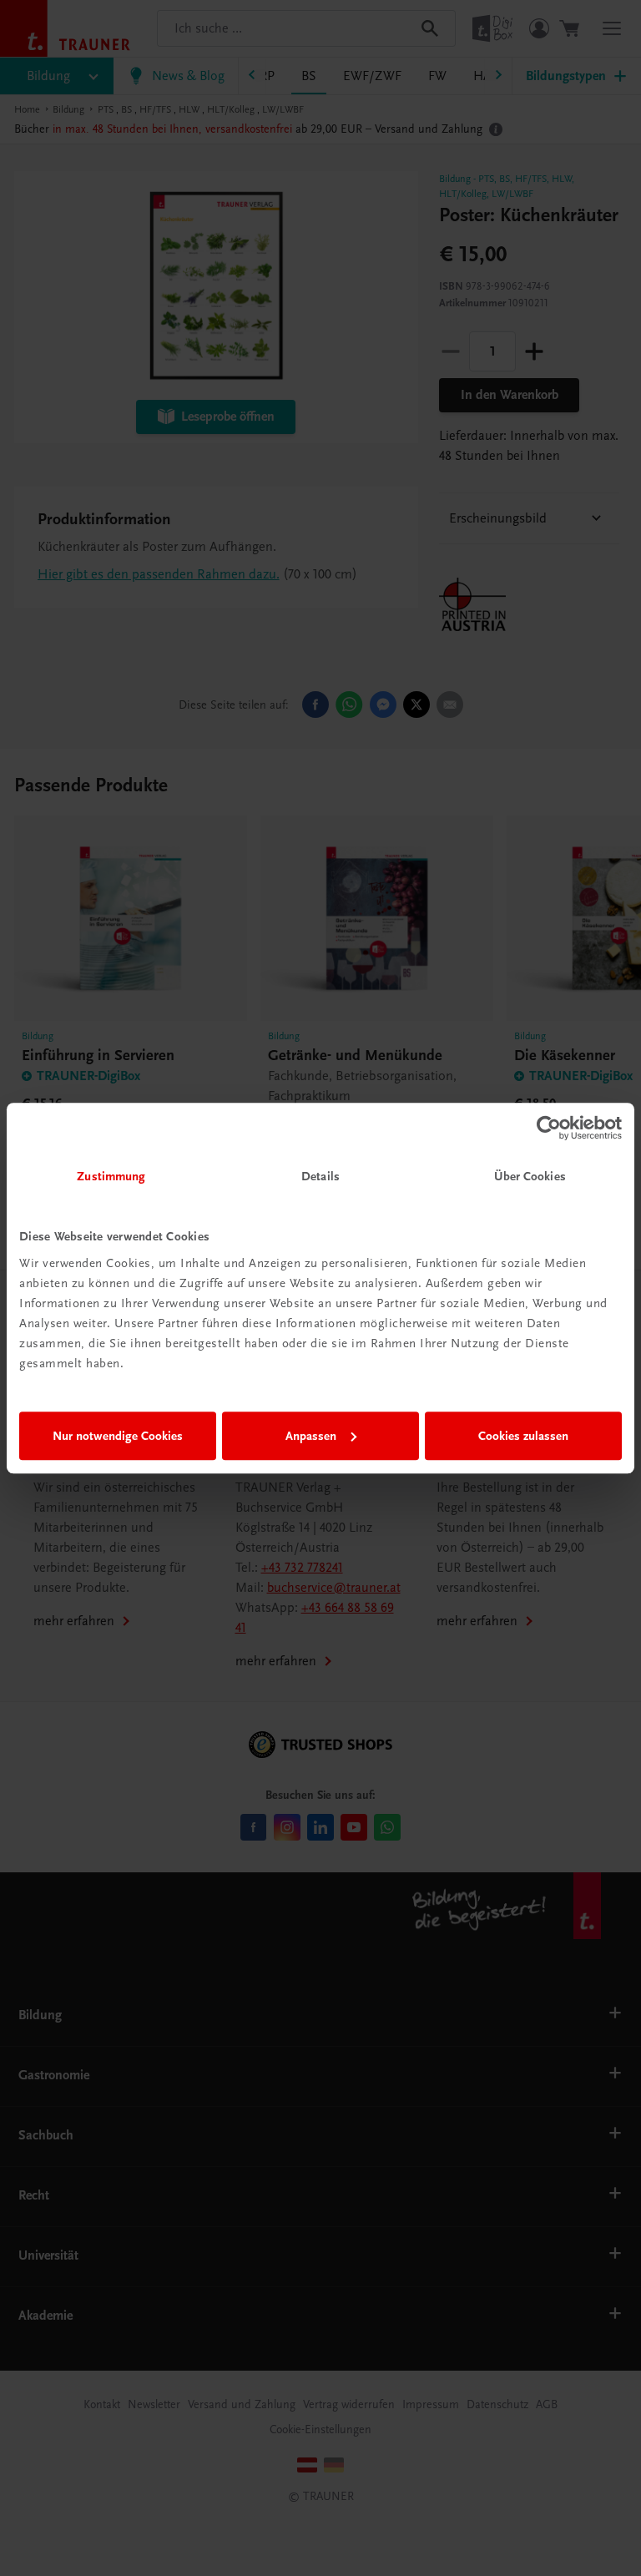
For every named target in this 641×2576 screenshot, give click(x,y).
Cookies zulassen (523, 1436)
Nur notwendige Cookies (118, 1436)
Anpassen (311, 1436)
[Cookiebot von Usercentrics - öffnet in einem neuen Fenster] (549, 1128)
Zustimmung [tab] (111, 1176)
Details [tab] (320, 1176)
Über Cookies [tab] (530, 1176)
